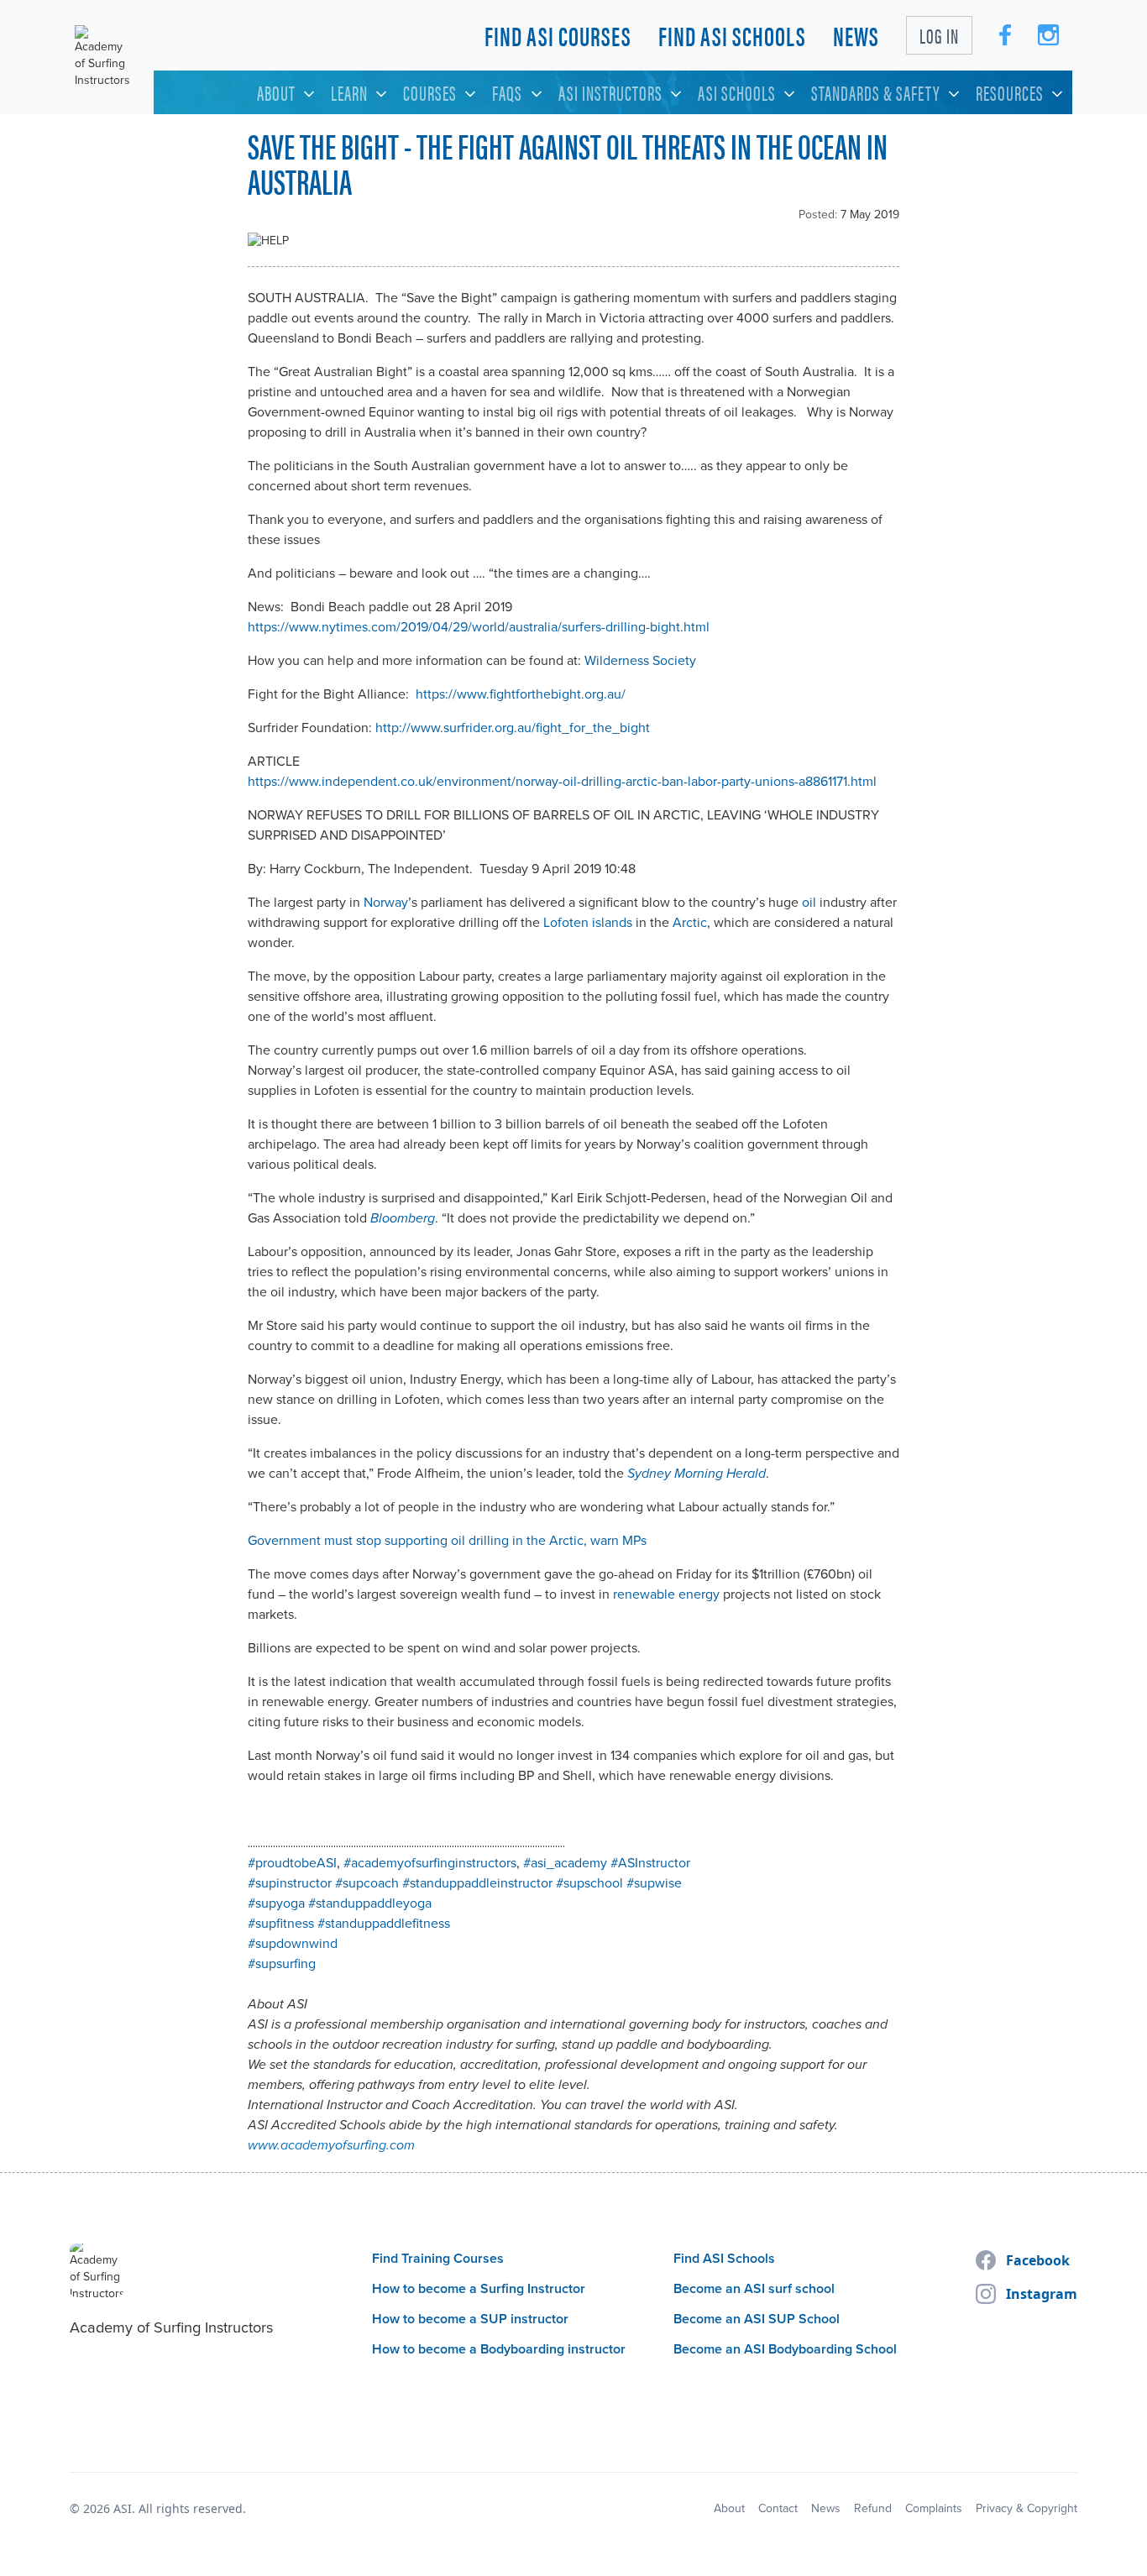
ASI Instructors (610, 92)
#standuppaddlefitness (384, 1923)
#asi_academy (565, 1863)
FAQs (507, 92)
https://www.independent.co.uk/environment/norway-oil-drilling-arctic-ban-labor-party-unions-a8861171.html (562, 781)
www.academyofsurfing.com (331, 2145)
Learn (349, 92)
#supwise (654, 1883)
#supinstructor (290, 1883)
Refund (873, 2509)
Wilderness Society (640, 660)
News (856, 35)
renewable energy (666, 1594)
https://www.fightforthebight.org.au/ (521, 694)
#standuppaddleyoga (370, 1903)
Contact (778, 2509)
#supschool (589, 1883)
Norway (386, 902)
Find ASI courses (558, 35)
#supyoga (276, 1903)
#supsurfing (282, 1963)
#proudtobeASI (292, 1863)
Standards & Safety (876, 92)
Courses (430, 92)
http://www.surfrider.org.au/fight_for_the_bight (513, 728)
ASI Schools (737, 92)
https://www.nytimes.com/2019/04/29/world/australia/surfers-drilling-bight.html (479, 627)
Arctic (690, 922)
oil (809, 902)
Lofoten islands (588, 922)
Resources (1010, 92)
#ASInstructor (650, 1863)
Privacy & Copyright (1027, 2509)
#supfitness (281, 1923)
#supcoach (367, 1883)
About (276, 92)
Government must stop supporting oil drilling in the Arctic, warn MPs (447, 1540)
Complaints (934, 2509)
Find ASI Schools (732, 35)
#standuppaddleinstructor (477, 1883)
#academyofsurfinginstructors (430, 1863)
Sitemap (680, 2509)
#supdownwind (293, 1943)
